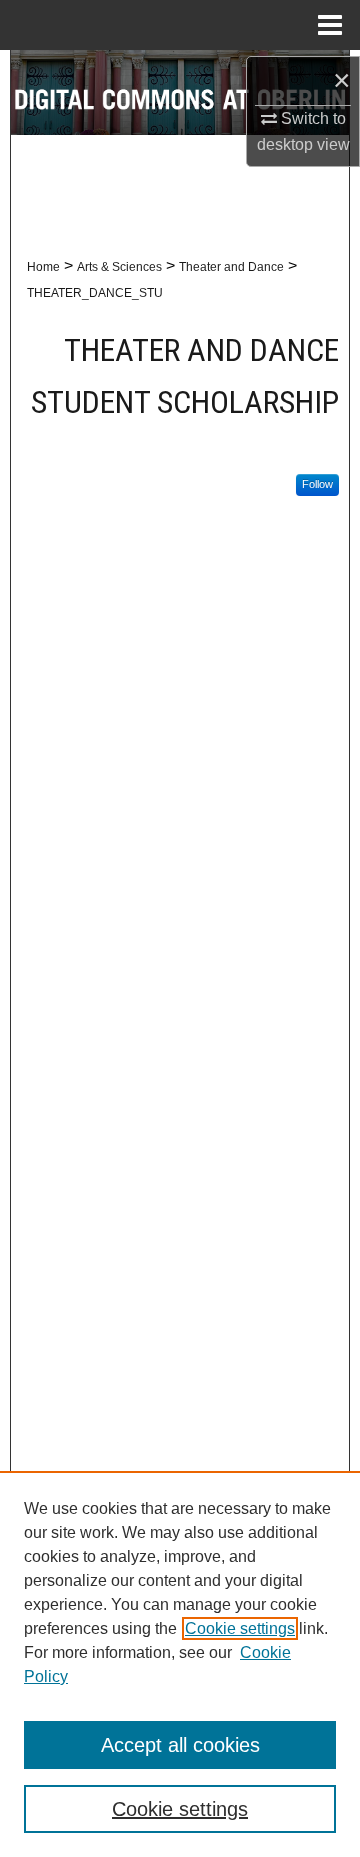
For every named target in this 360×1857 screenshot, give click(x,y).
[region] (180, 1664)
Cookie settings (240, 1628)
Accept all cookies (180, 1745)
